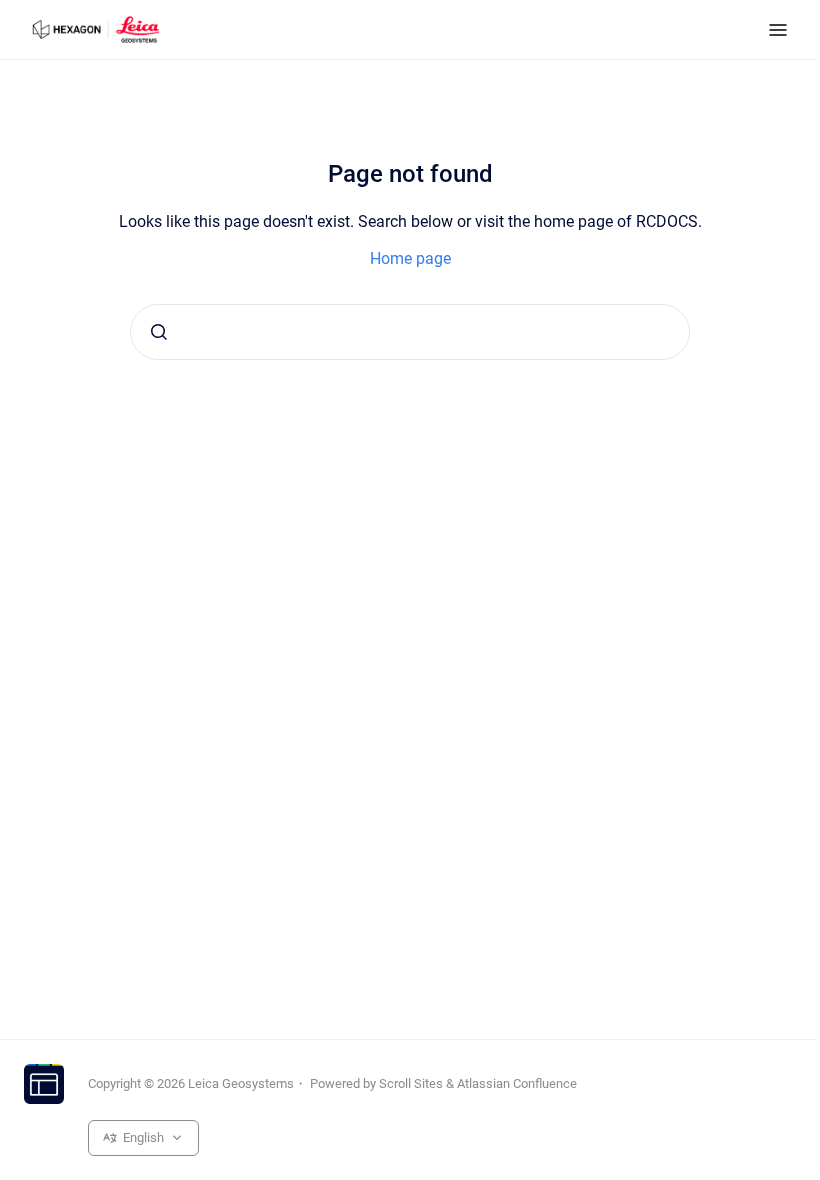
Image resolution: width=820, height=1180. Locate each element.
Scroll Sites (411, 1083)
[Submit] (159, 332)
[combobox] (410, 332)
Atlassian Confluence (517, 1083)
